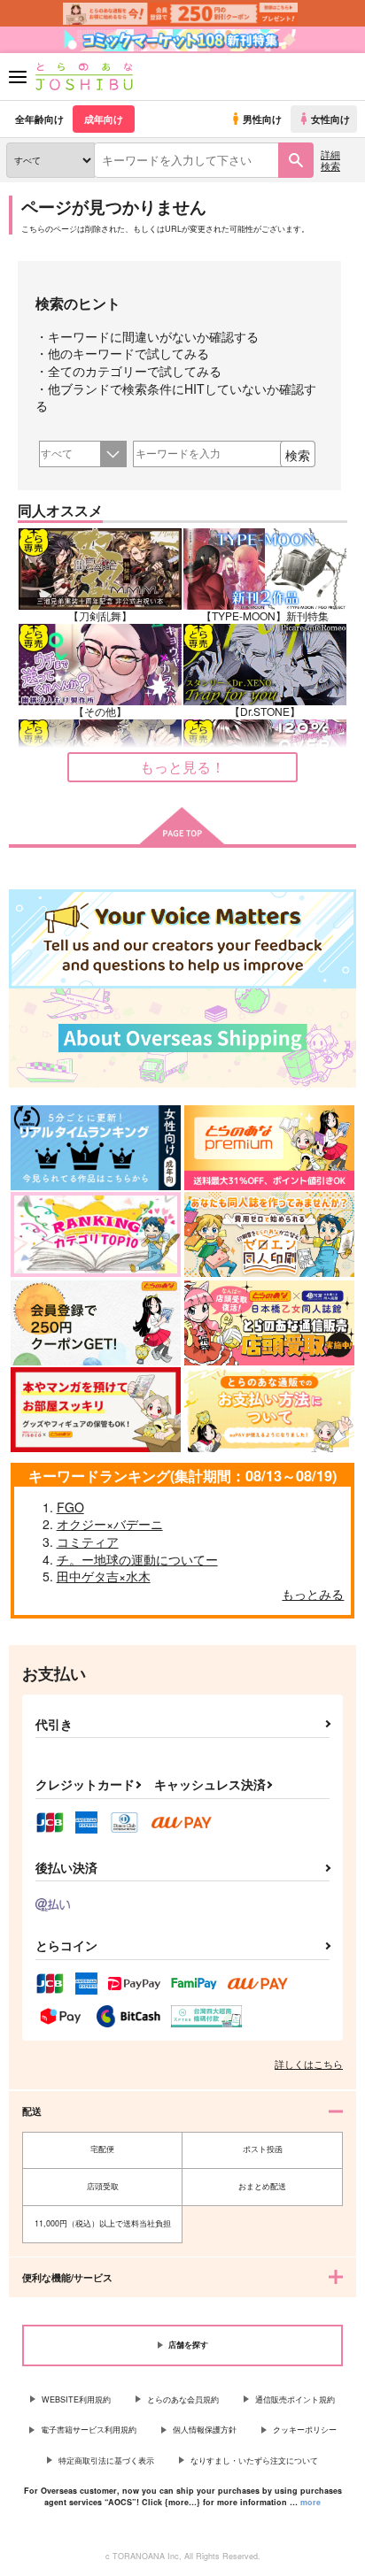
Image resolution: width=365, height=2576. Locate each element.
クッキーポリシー (305, 2430)
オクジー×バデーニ (110, 1524)
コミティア (88, 1542)
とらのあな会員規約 (183, 2399)
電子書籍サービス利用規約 (89, 2430)
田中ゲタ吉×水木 (104, 1576)
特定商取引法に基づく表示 (106, 2461)
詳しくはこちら (309, 2064)
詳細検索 (330, 160)
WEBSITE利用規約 (76, 2399)
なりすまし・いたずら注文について (254, 2461)
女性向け (330, 119)
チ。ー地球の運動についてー (137, 1559)
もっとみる (313, 1594)
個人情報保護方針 (205, 2430)
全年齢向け (39, 119)
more (311, 2502)
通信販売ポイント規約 (295, 2399)
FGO (70, 1507)
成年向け (104, 119)
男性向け (262, 119)
